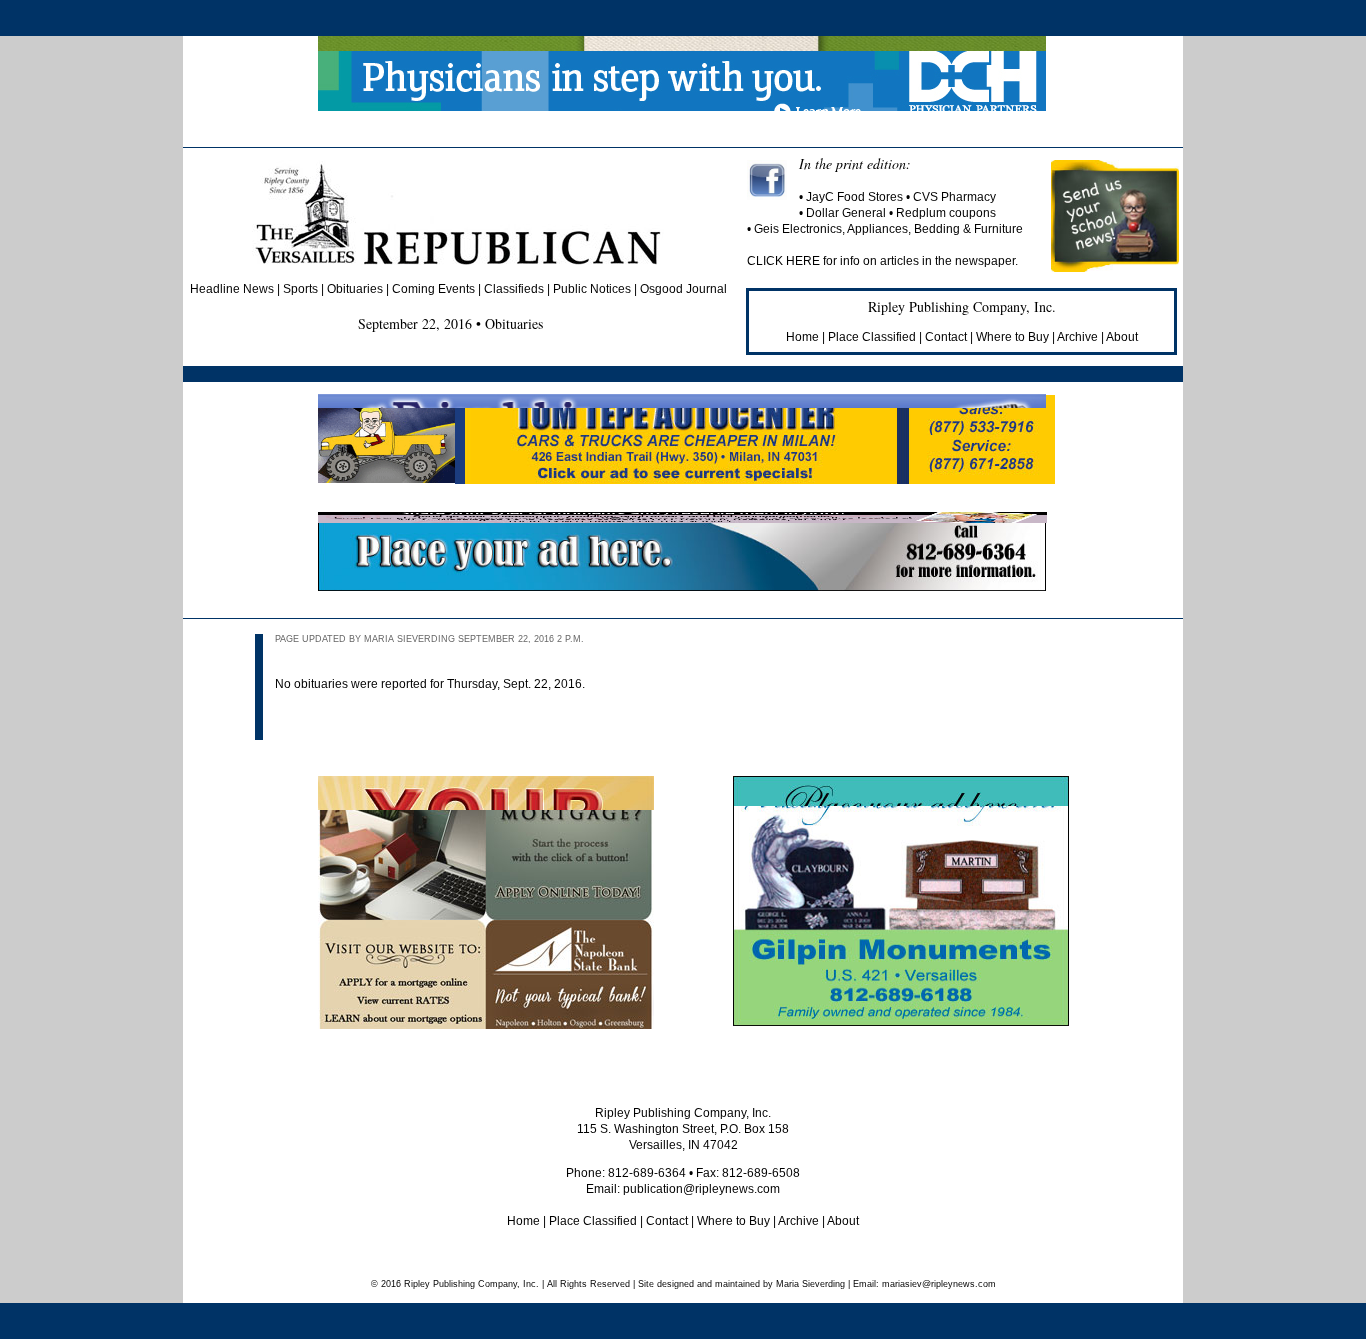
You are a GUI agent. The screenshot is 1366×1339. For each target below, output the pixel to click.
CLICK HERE (785, 261)
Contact (946, 337)
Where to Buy (1012, 337)
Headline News (232, 289)
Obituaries (355, 289)
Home (802, 337)
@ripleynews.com (939, 1284)
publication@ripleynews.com (701, 1189)
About (1122, 337)
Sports (300, 289)
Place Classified (872, 337)
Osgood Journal (683, 289)
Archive (1077, 337)
